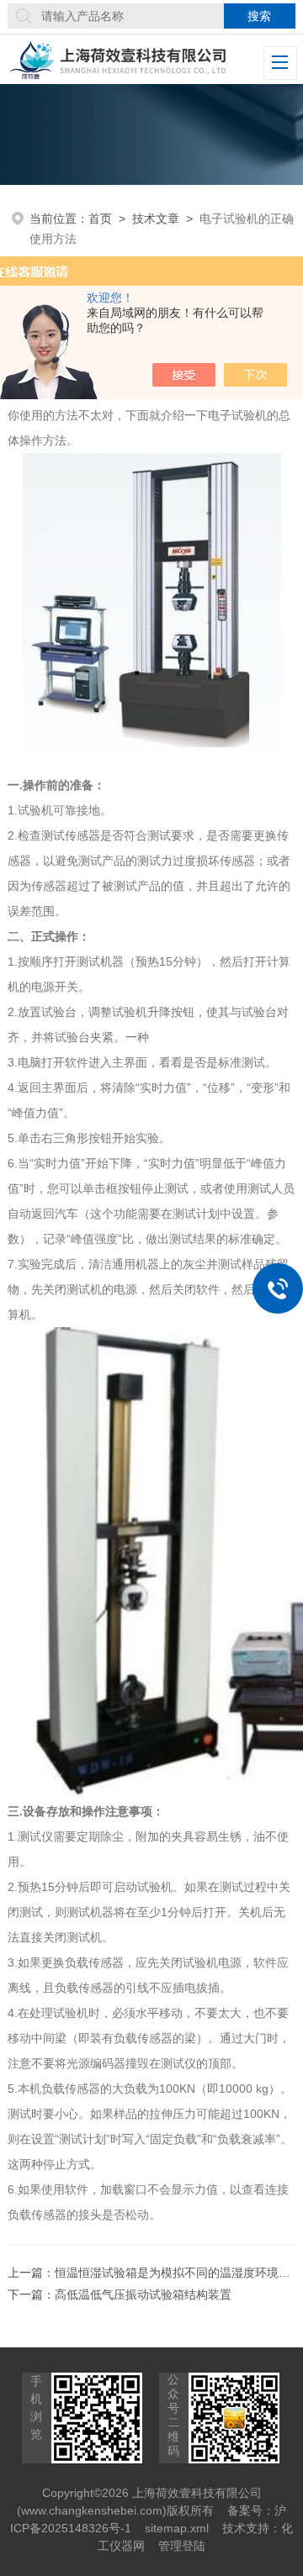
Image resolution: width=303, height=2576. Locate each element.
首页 (100, 219)
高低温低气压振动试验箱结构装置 (143, 2294)
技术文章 (156, 219)
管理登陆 (182, 2546)
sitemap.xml (177, 2528)
